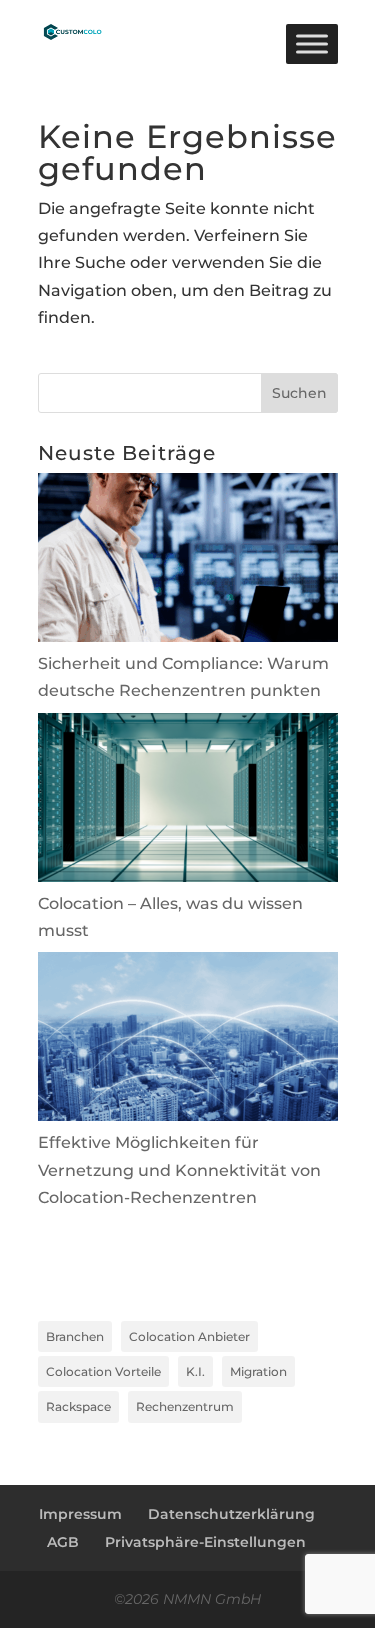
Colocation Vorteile (103, 1371)
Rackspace (78, 1406)
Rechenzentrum (185, 1406)
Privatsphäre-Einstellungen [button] (205, 1542)
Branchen (75, 1336)
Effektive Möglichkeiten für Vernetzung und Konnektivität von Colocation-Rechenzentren (179, 1169)
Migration (258, 1371)
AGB (63, 1542)
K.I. (195, 1371)
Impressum (80, 1514)
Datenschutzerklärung (231, 1514)
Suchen (299, 393)
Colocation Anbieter (189, 1336)
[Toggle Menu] (312, 43)
